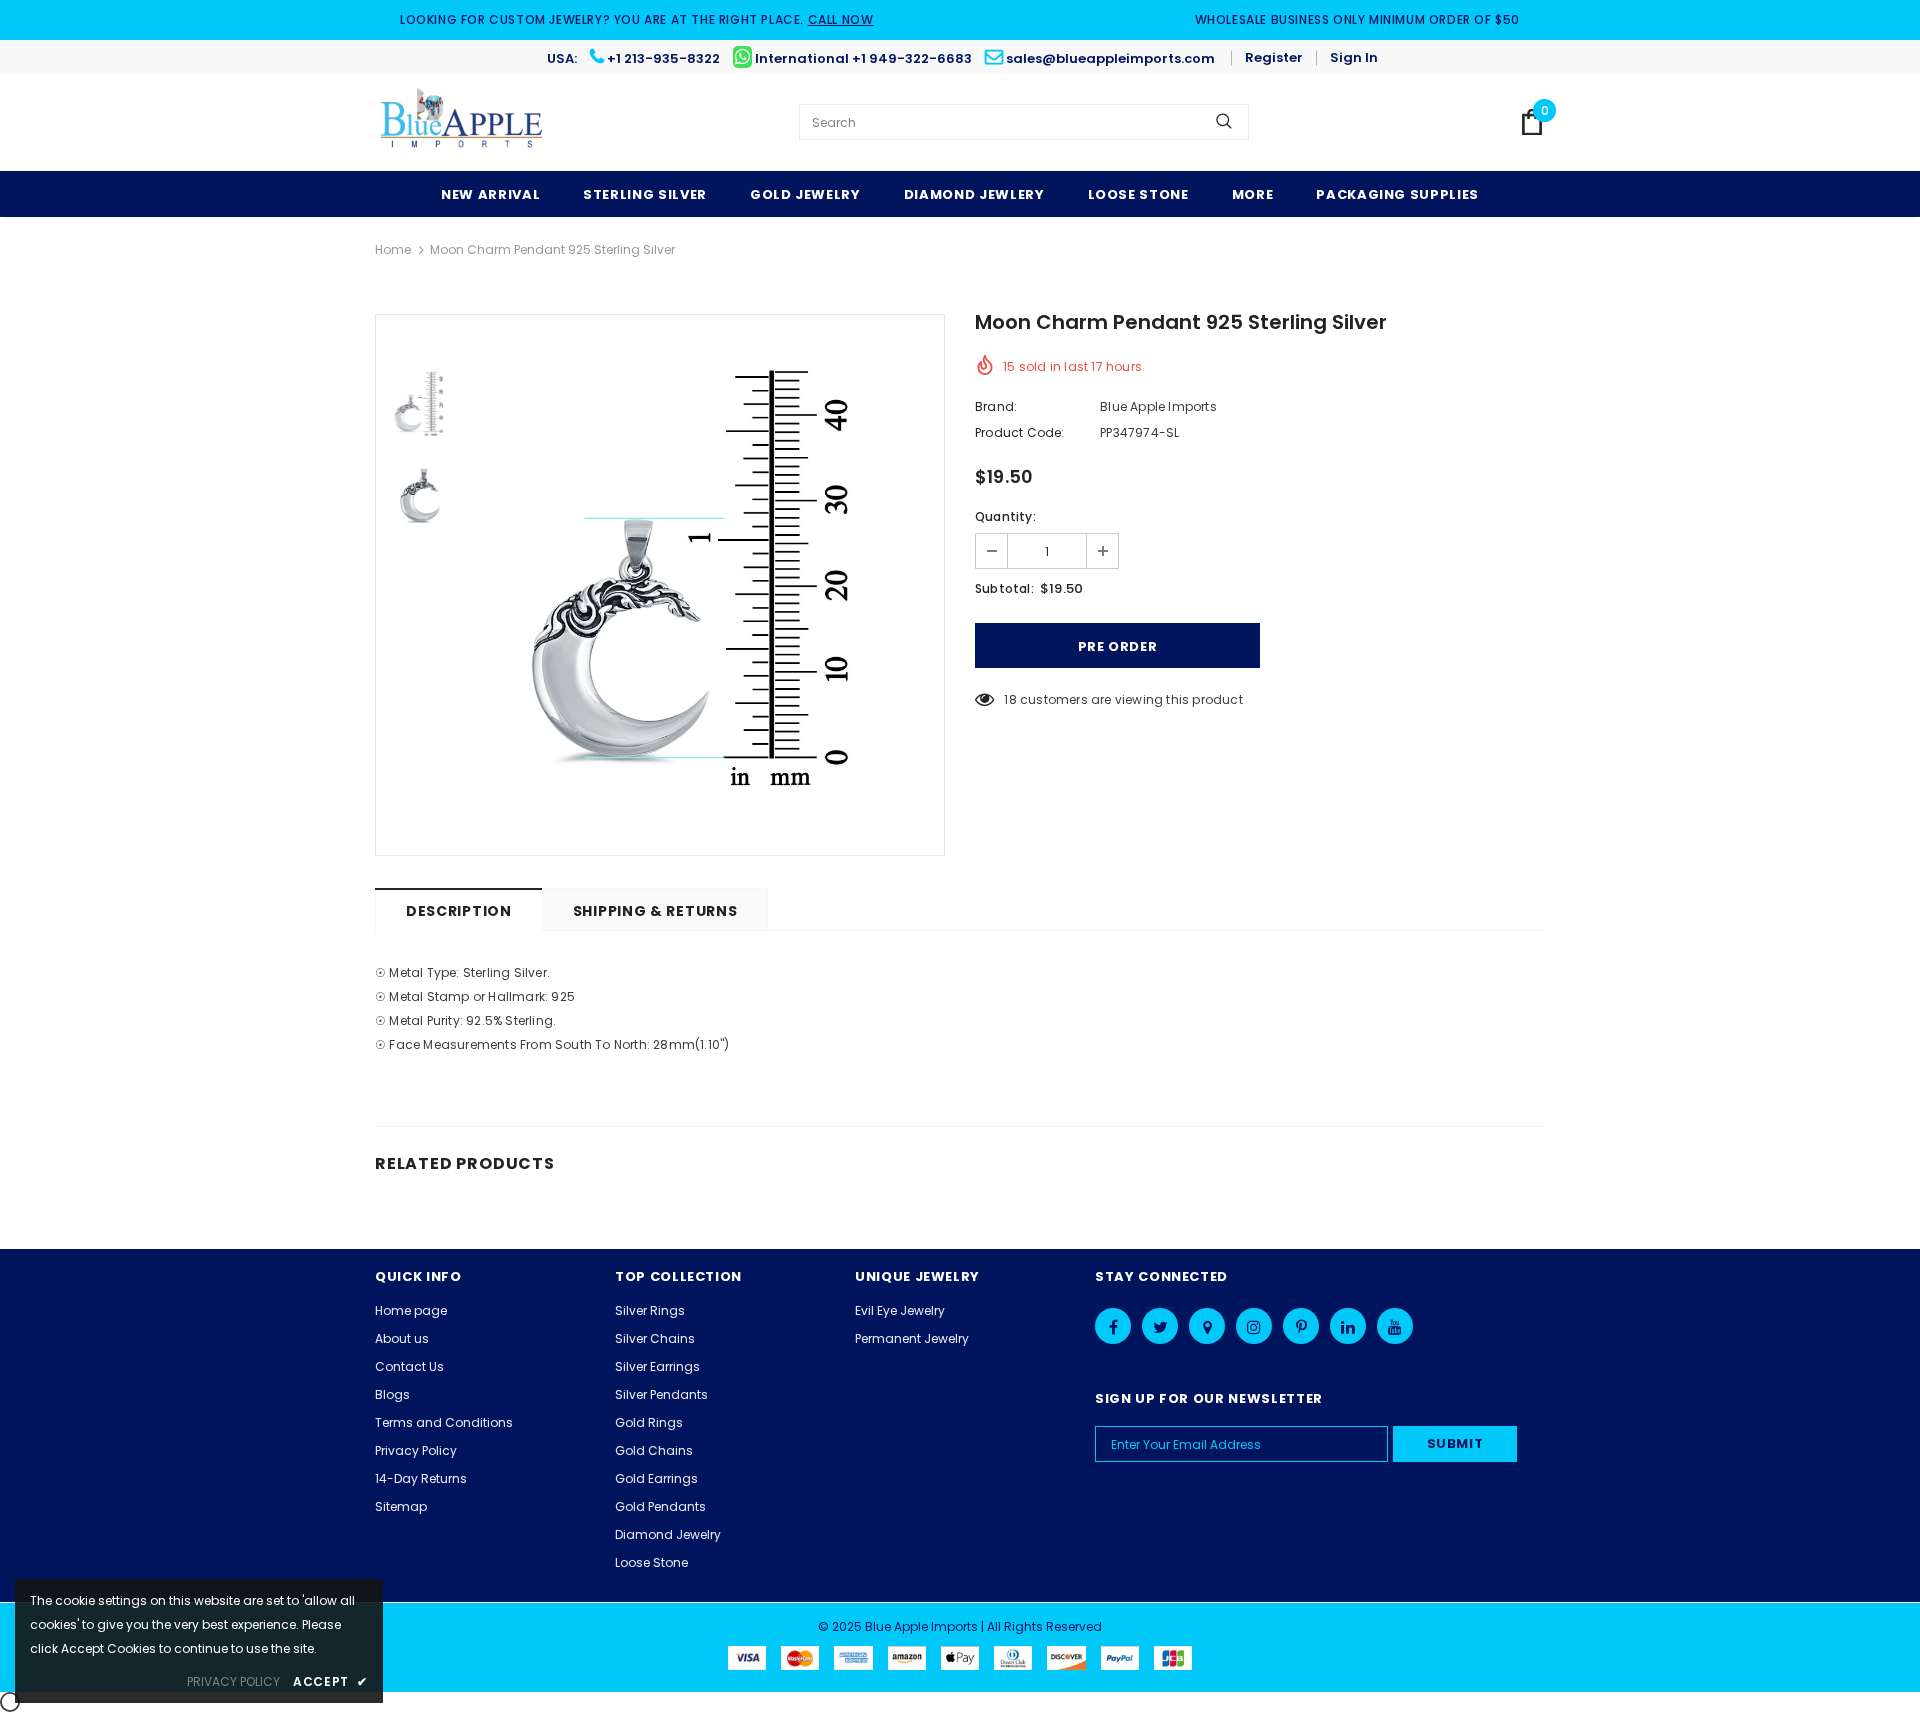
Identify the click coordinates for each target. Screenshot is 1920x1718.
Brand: (996, 406)
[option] (705, 585)
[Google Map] (1207, 1326)
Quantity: (1005, 516)
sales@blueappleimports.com (1110, 58)
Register (1274, 57)
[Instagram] (1254, 1326)
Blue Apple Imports (1158, 406)
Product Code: (1020, 432)
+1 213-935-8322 (663, 58)
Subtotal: (1004, 588)
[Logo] (462, 122)
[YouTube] (1395, 1326)
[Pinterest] (1301, 1326)
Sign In (1354, 57)
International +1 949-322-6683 (863, 58)
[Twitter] (1160, 1326)
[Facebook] (1113, 1326)
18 (1010, 699)
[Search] (1224, 122)
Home (393, 249)
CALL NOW (841, 19)
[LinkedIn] (1348, 1326)
